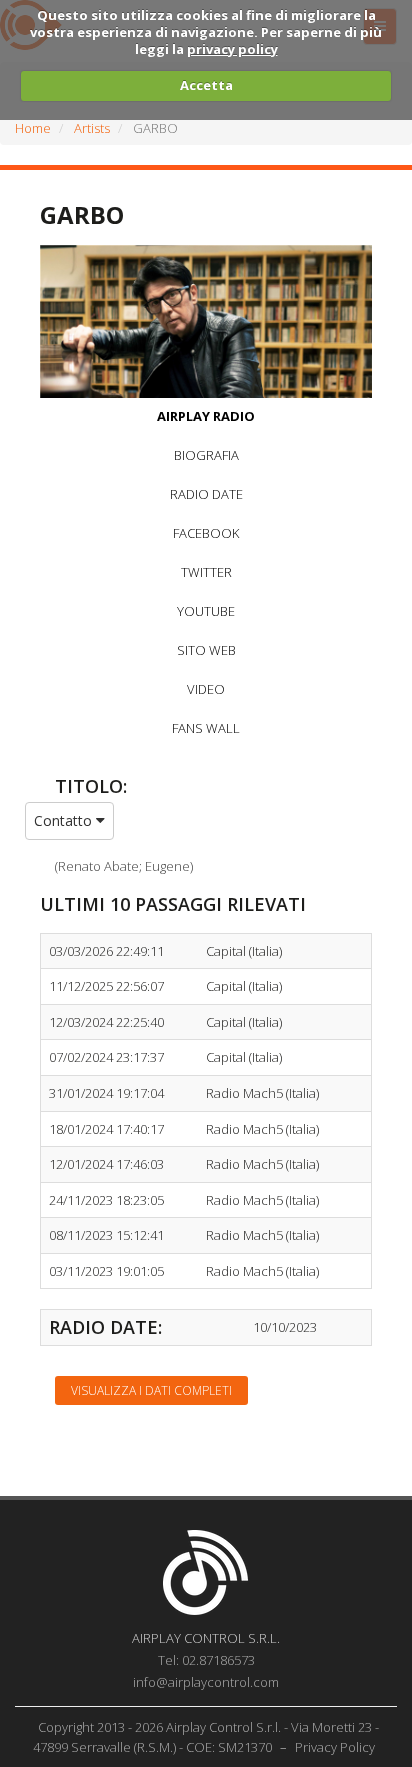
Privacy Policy (335, 1747)
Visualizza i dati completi (151, 1390)
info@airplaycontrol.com (206, 1682)
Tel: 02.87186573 (206, 1660)
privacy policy (232, 49)
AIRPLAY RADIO (206, 416)
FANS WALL (206, 728)
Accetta (206, 85)
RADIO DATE (206, 494)
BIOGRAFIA (206, 455)
